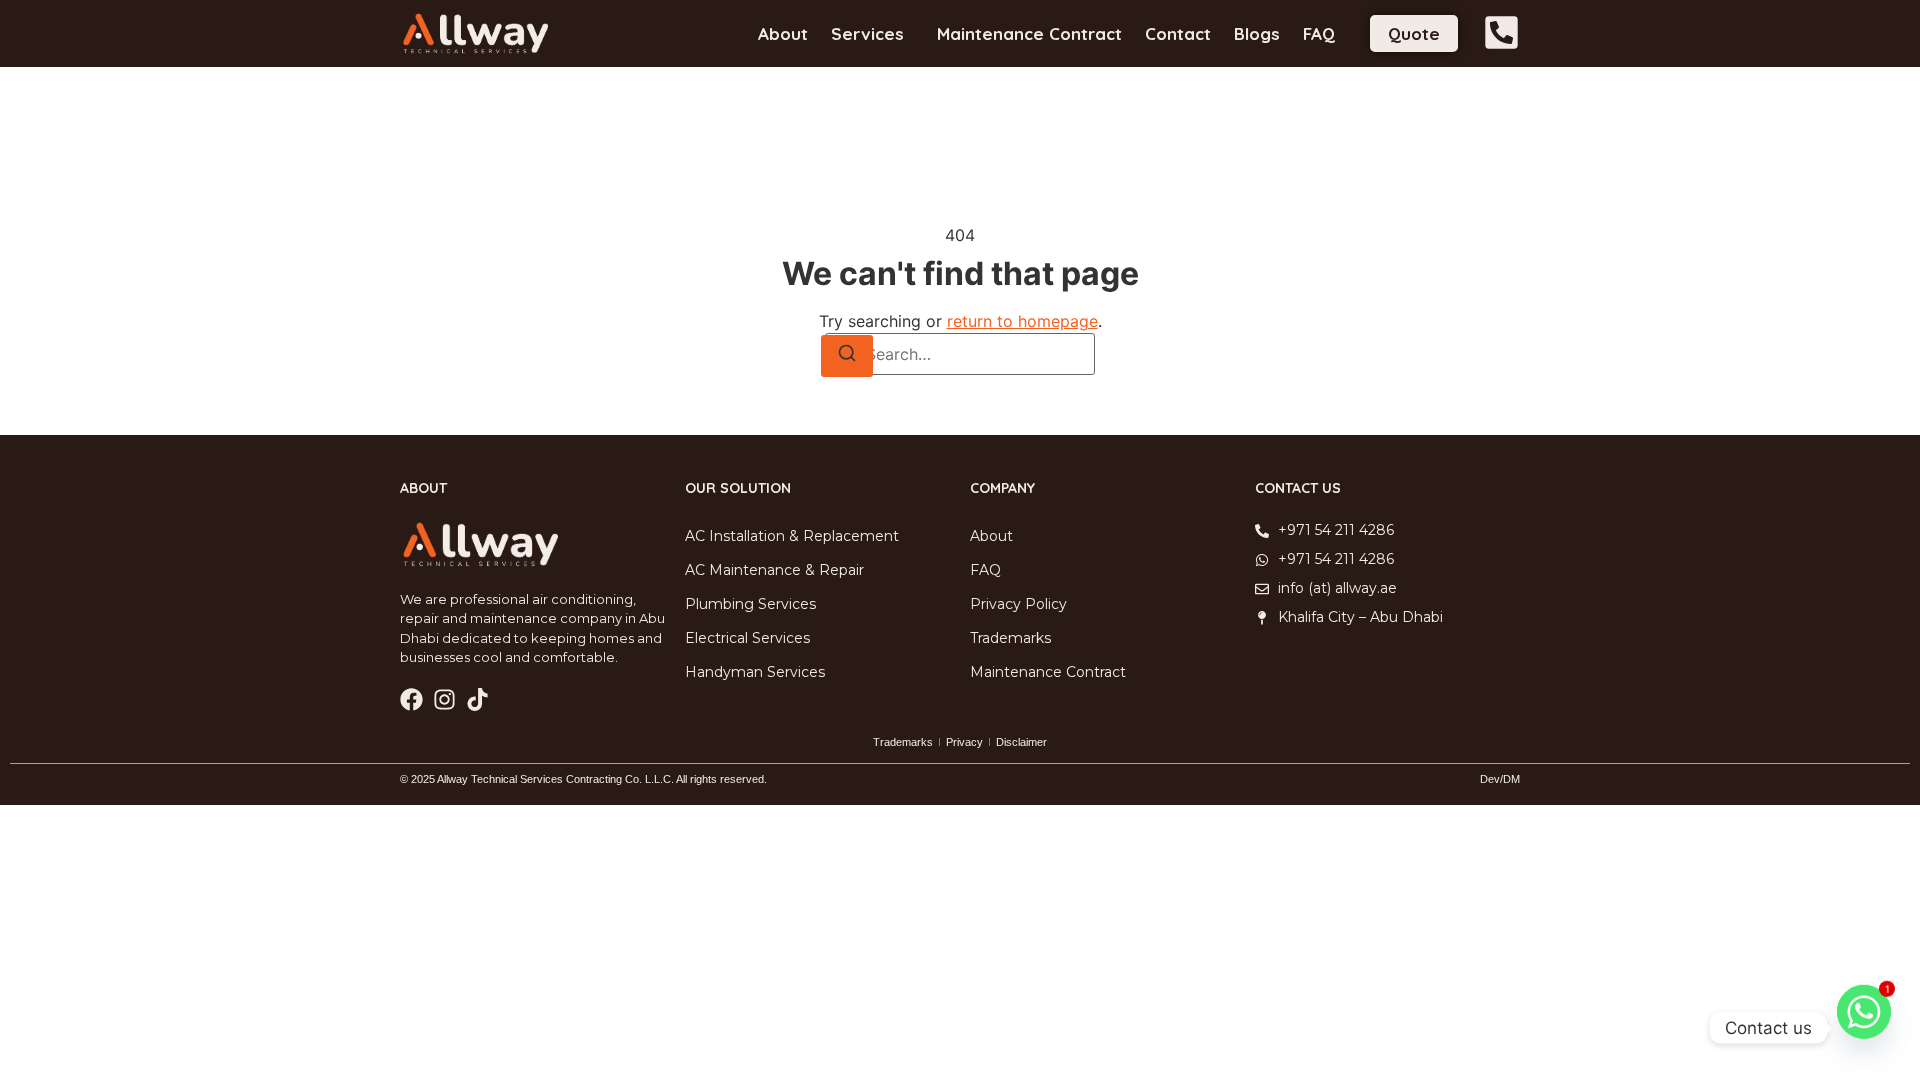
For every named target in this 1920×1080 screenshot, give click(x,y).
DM (1511, 779)
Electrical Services (747, 638)
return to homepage (1022, 321)
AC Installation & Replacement (792, 536)
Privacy (964, 742)
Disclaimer (1021, 742)
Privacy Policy (1018, 604)
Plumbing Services (750, 604)
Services (867, 33)
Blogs (1257, 33)
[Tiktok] (477, 699)
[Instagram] (444, 699)
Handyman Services (755, 672)
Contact (1178, 33)
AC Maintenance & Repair (774, 570)
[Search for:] (960, 354)
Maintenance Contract (1029, 33)
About (783, 33)
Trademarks (1010, 638)
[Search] (847, 356)
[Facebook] (411, 699)
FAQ (1319, 33)
